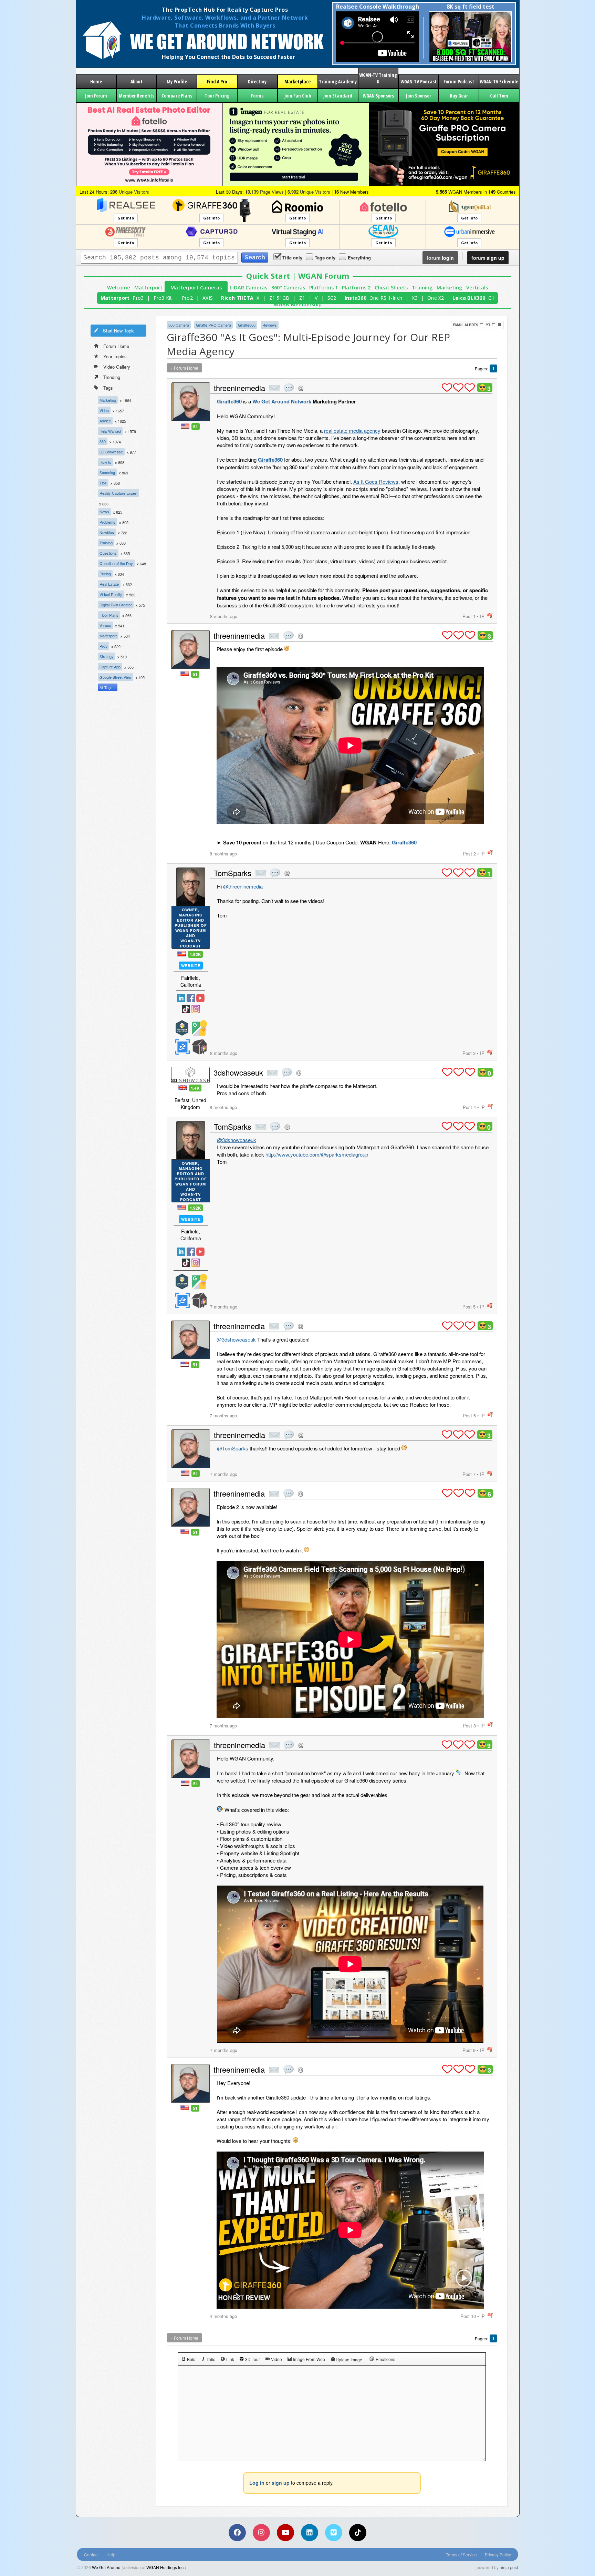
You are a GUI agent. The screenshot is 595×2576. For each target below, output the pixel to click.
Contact (91, 2554)
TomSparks (233, 873)
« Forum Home (184, 368)
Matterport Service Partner (182, 1028)
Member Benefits (137, 96)
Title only (292, 258)
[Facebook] (237, 2533)
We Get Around (106, 2567)
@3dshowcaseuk (237, 1140)
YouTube (200, 998)
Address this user (301, 388)
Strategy (107, 656)
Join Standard (338, 96)
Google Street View (116, 677)
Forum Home (116, 346)
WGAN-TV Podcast (419, 81)
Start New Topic (119, 331)
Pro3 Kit (163, 298)
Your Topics (115, 356)
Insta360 (356, 298)
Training (422, 288)
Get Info (126, 218)
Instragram (196, 1009)
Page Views (264, 192)
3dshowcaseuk (238, 1072)
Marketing (449, 288)
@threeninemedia (243, 886)
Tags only (325, 258)
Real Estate (109, 584)
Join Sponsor (419, 96)
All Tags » (108, 687)
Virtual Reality (111, 594)
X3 (415, 298)
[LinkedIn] (310, 2533)
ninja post (509, 2567)
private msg (274, 388)
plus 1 (447, 388)
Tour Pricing (217, 96)
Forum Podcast (459, 81)
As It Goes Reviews (376, 481)
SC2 (332, 298)
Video (104, 410)
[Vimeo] (334, 2533)
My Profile (177, 81)
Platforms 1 (323, 288)
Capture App (110, 667)
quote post (289, 388)
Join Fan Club (298, 96)
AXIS (208, 298)
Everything (359, 258)
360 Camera (179, 325)
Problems (107, 522)
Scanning (107, 472)
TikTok (186, 1009)
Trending (112, 377)
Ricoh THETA (237, 298)
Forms (257, 96)
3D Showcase (111, 452)
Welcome (119, 288)
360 (103, 441)
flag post (490, 615)
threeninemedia (239, 388)
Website (191, 966)
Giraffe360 (247, 325)
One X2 (436, 298)
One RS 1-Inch (386, 298)
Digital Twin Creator (116, 605)
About (137, 81)
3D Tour (253, 2359)
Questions (108, 553)
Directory (257, 81)
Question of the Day (116, 563)
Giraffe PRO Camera (213, 325)
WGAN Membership (298, 304)
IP (482, 616)
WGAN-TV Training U (378, 78)
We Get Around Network (282, 401)
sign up (488, 258)
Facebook (191, 998)
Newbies (107, 532)
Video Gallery (117, 367)
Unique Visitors (130, 192)
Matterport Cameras (196, 288)
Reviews (270, 325)
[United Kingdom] (183, 1087)
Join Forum (96, 96)
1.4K (195, 1088)
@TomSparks (233, 1448)
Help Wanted (110, 431)
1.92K (195, 954)
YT (488, 325)
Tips (103, 483)
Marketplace (297, 81)
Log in (257, 2483)
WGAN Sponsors (378, 96)
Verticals (477, 288)
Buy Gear (459, 96)
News (104, 512)
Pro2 (187, 298)
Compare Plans (177, 96)
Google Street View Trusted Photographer (199, 1028)
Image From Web (309, 2359)
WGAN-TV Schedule (499, 81)
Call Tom (499, 96)
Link (230, 2359)
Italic (211, 2359)
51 (196, 427)
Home (96, 81)
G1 (492, 298)
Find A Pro (217, 81)
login (440, 258)
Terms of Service (461, 2554)
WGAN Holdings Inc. (165, 2567)
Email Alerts (466, 325)
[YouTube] (285, 2533)
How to (105, 462)
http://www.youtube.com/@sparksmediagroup (317, 1154)
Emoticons (385, 2359)
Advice (105, 421)
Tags (108, 388)
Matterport (148, 288)
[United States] (185, 426)
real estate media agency (352, 430)
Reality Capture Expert (118, 493)
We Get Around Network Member (199, 1047)
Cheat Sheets (391, 288)
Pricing (105, 574)
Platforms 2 (356, 288)
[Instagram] (261, 2533)
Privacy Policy (498, 2554)
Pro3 (138, 298)
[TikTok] (358, 2533)
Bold (191, 2359)
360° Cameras (288, 288)
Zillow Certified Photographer (182, 1047)
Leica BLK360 (469, 298)
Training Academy (338, 81)
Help (111, 2554)
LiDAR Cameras (248, 288)
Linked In (181, 998)
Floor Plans (109, 615)
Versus (105, 625)
